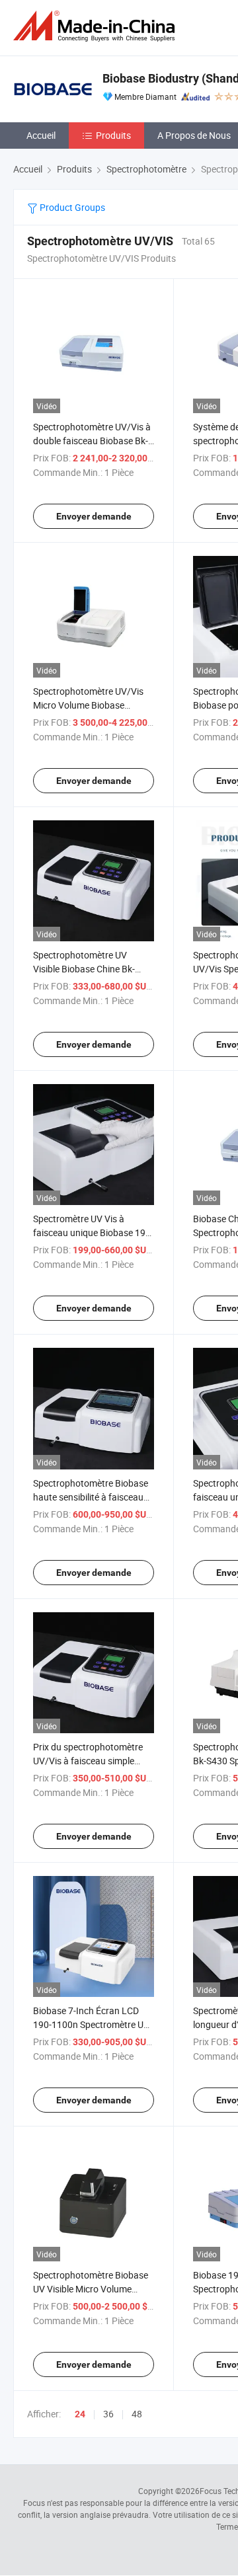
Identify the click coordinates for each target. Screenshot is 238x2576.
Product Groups (71, 207)
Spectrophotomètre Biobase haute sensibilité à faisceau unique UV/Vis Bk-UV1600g (91, 1497)
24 (80, 2414)
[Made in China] (97, 26)
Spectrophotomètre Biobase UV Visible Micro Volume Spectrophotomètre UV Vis (91, 2289)
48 (137, 2414)
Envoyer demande (94, 516)
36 (108, 2414)
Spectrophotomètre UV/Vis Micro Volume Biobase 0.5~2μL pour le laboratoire (89, 705)
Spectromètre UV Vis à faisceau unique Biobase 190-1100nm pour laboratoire (93, 1232)
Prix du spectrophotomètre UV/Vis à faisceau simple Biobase (88, 1761)
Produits (113, 135)
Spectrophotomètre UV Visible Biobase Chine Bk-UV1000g (84, 969)
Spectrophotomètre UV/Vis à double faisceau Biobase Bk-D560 (92, 441)
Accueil (41, 135)
